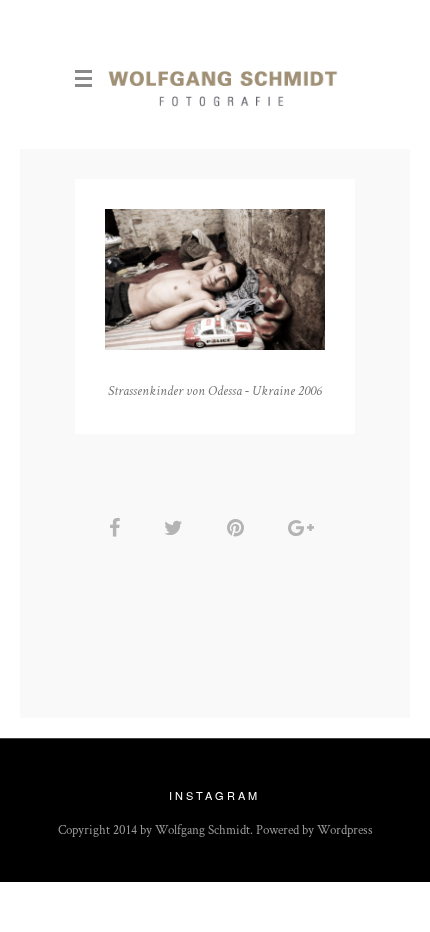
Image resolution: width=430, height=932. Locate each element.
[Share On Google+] (304, 528)
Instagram (214, 795)
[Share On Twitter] (177, 528)
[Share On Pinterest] (239, 528)
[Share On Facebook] (118, 528)
